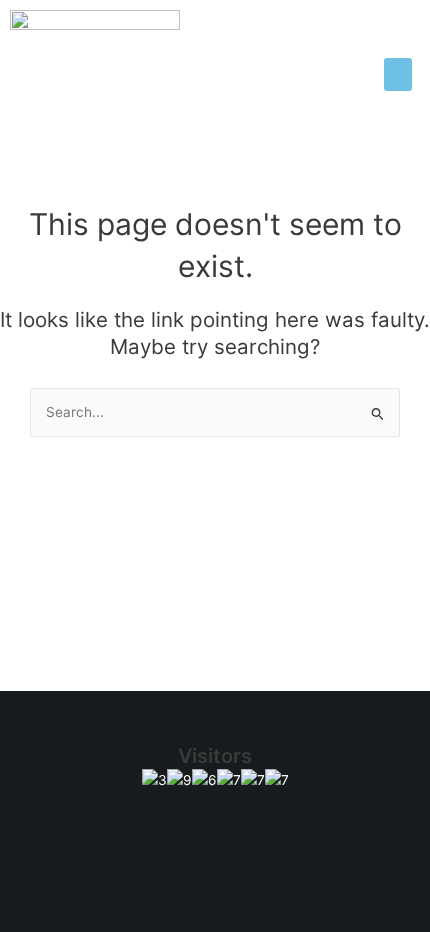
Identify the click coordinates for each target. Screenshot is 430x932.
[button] (398, 74)
